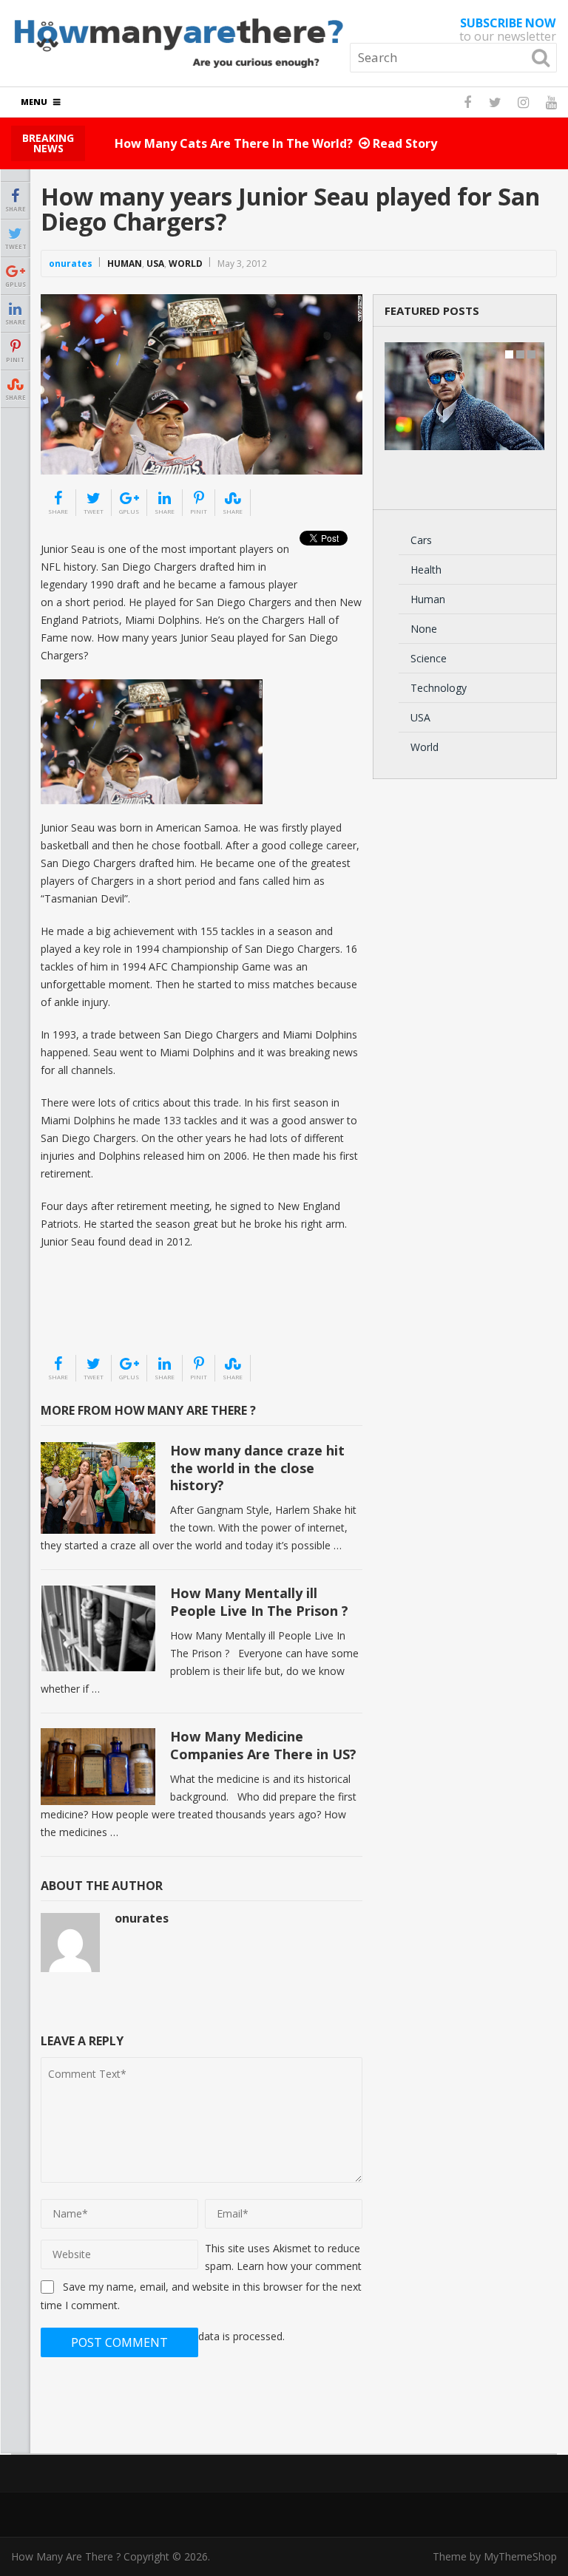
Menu (34, 102)
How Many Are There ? (66, 2556)
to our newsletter (508, 30)
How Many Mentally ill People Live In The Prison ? (259, 1601)
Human (125, 264)
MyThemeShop (520, 2556)
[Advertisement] (115, 1316)
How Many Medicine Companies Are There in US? (263, 1745)
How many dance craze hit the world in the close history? (257, 1468)
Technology (439, 688)
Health (426, 570)
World (186, 264)
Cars (421, 540)
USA (155, 264)
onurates (71, 264)
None (424, 629)
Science (429, 658)
